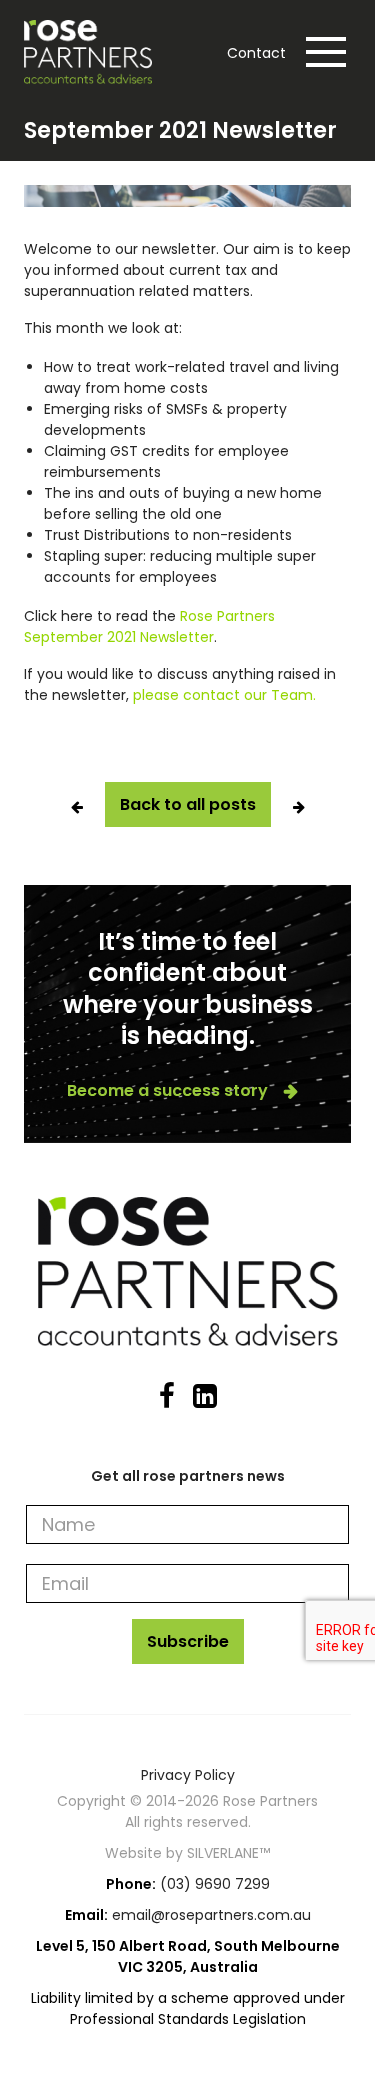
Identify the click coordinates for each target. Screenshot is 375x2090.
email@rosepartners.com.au (211, 1915)
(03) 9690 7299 (215, 1884)
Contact (256, 53)
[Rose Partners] (93, 52)
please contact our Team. (224, 695)
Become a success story (167, 1091)
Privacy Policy (188, 1775)
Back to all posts (188, 804)
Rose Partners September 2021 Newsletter (149, 626)
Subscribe (188, 1641)
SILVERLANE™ (228, 1853)
